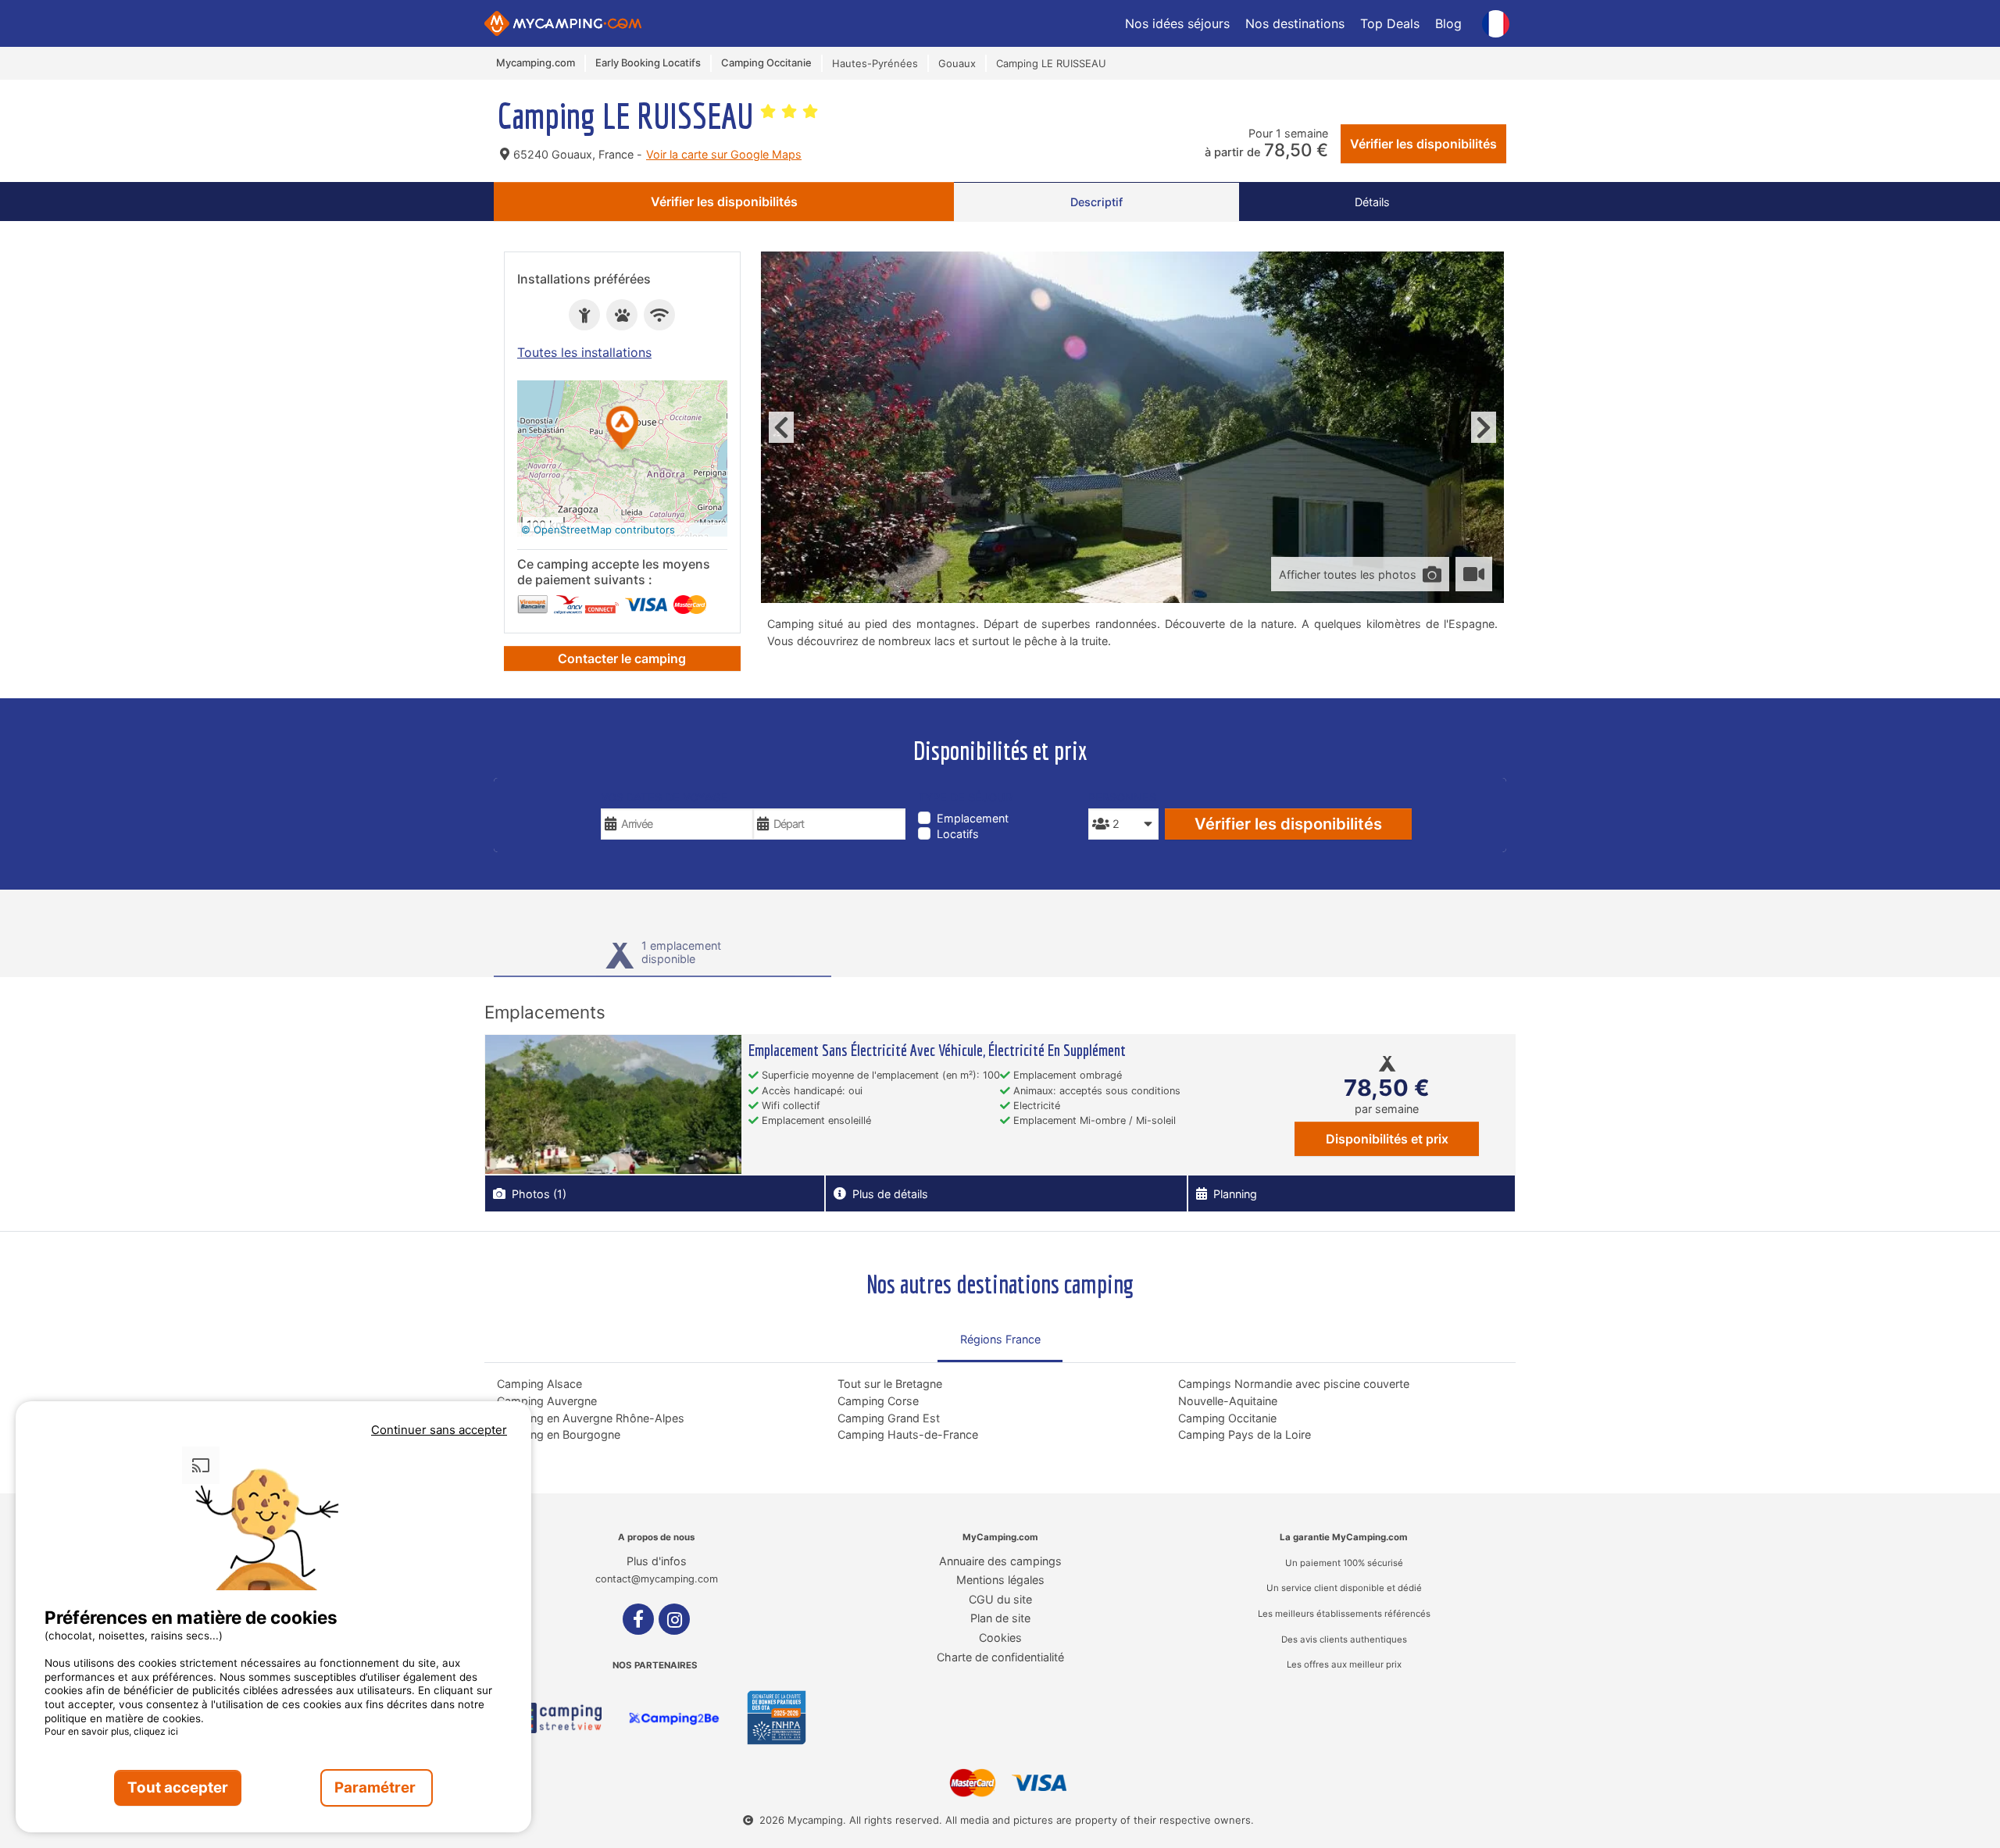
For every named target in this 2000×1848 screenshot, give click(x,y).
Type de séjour (965, 797)
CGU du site (1000, 1599)
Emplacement (973, 818)
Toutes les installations (584, 352)
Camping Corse (878, 1401)
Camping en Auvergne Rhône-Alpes (591, 1418)
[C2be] (674, 1718)
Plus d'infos (657, 1561)
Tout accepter (178, 1787)
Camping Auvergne (547, 1401)
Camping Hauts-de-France (908, 1434)
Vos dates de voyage (664, 797)
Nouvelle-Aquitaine (1228, 1401)
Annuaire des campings (1000, 1561)
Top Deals (1390, 23)
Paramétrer (377, 1787)
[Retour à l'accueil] (563, 23)
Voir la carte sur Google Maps (724, 154)
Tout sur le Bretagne (890, 1384)
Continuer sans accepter (439, 1430)
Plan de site (1000, 1618)
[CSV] (554, 1718)
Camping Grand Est (889, 1418)
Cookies (1000, 1638)
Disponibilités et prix (1387, 1139)
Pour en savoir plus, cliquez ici (111, 1731)
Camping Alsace (539, 1384)
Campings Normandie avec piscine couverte (1294, 1384)
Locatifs (958, 834)
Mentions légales (1000, 1580)
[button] (623, 429)
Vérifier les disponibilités (1423, 144)
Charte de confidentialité (1000, 1657)
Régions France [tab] (1000, 1339)
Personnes (1122, 797)
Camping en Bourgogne (559, 1434)
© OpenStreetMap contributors (598, 530)
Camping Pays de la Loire (1245, 1434)
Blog (1448, 23)
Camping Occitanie (1227, 1418)
